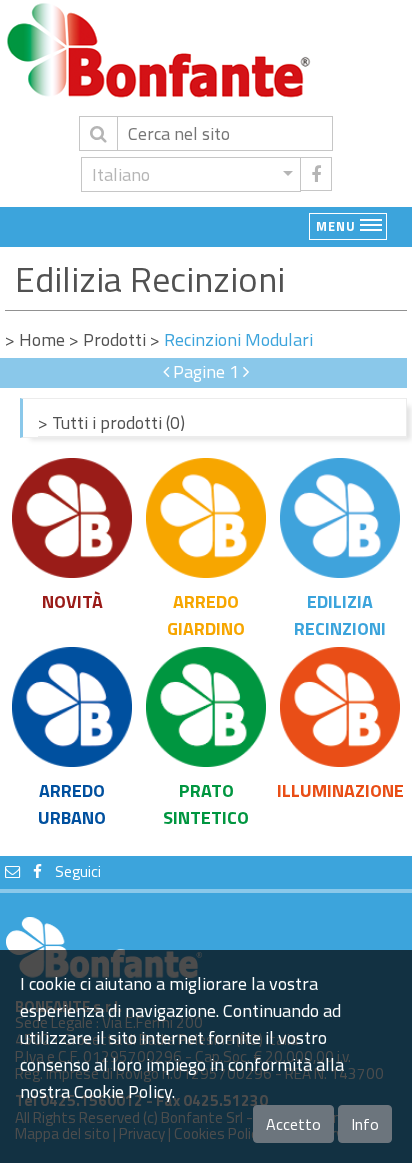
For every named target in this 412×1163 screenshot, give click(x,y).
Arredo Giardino (206, 615)
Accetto (293, 1124)
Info (365, 1124)
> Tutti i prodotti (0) (111, 422)
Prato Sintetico (206, 804)
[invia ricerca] (98, 133)
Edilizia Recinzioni (340, 615)
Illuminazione (340, 790)
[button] (191, 174)
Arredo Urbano (72, 804)
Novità (72, 601)
